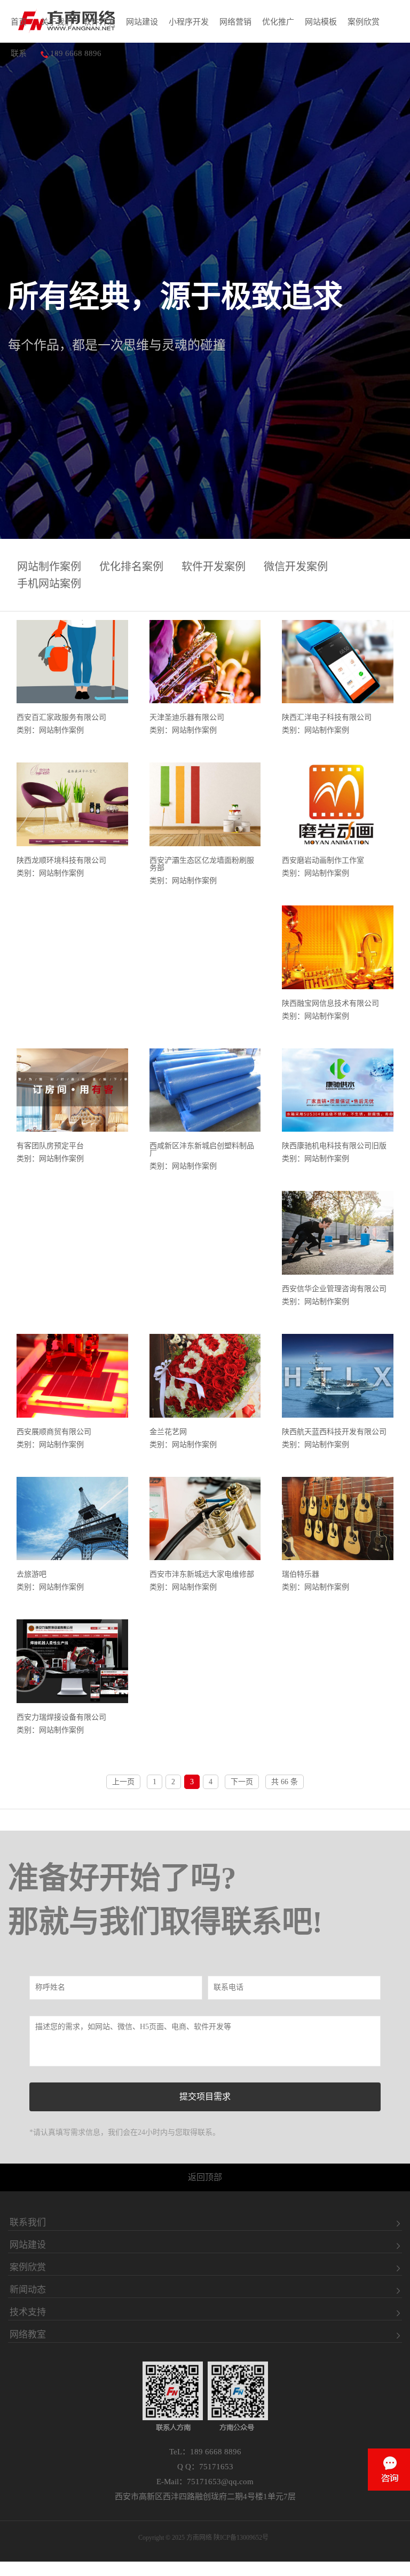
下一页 (242, 1782)
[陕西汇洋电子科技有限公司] (338, 663)
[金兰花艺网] (205, 1377)
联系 (19, 53)
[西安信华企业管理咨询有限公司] (338, 1234)
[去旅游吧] (72, 1520)
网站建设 (142, 22)
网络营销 (235, 22)
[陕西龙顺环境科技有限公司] (72, 805)
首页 (19, 22)
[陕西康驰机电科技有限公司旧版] (338, 1091)
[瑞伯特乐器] (338, 1520)
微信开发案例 (296, 567)
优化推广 (278, 22)
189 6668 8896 (75, 53)
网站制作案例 (49, 567)
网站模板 (321, 22)
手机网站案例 (49, 584)
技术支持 (28, 2312)
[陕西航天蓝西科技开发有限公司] (338, 1377)
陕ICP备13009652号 (241, 2538)
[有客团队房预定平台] (72, 1091)
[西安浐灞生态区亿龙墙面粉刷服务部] (205, 805)
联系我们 (28, 2223)
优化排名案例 (131, 567)
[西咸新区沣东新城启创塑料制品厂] (205, 1091)
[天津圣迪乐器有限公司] (205, 663)
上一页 (123, 1782)
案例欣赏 (364, 22)
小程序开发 (189, 22)
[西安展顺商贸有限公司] (72, 1377)
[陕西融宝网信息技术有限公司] (338, 948)
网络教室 (28, 2335)
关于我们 (57, 22)
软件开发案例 (214, 567)
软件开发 (99, 22)
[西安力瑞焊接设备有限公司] (72, 1662)
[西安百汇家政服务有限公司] (72, 663)
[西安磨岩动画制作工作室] (338, 805)
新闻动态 (28, 2290)
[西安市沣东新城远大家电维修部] (205, 1520)
